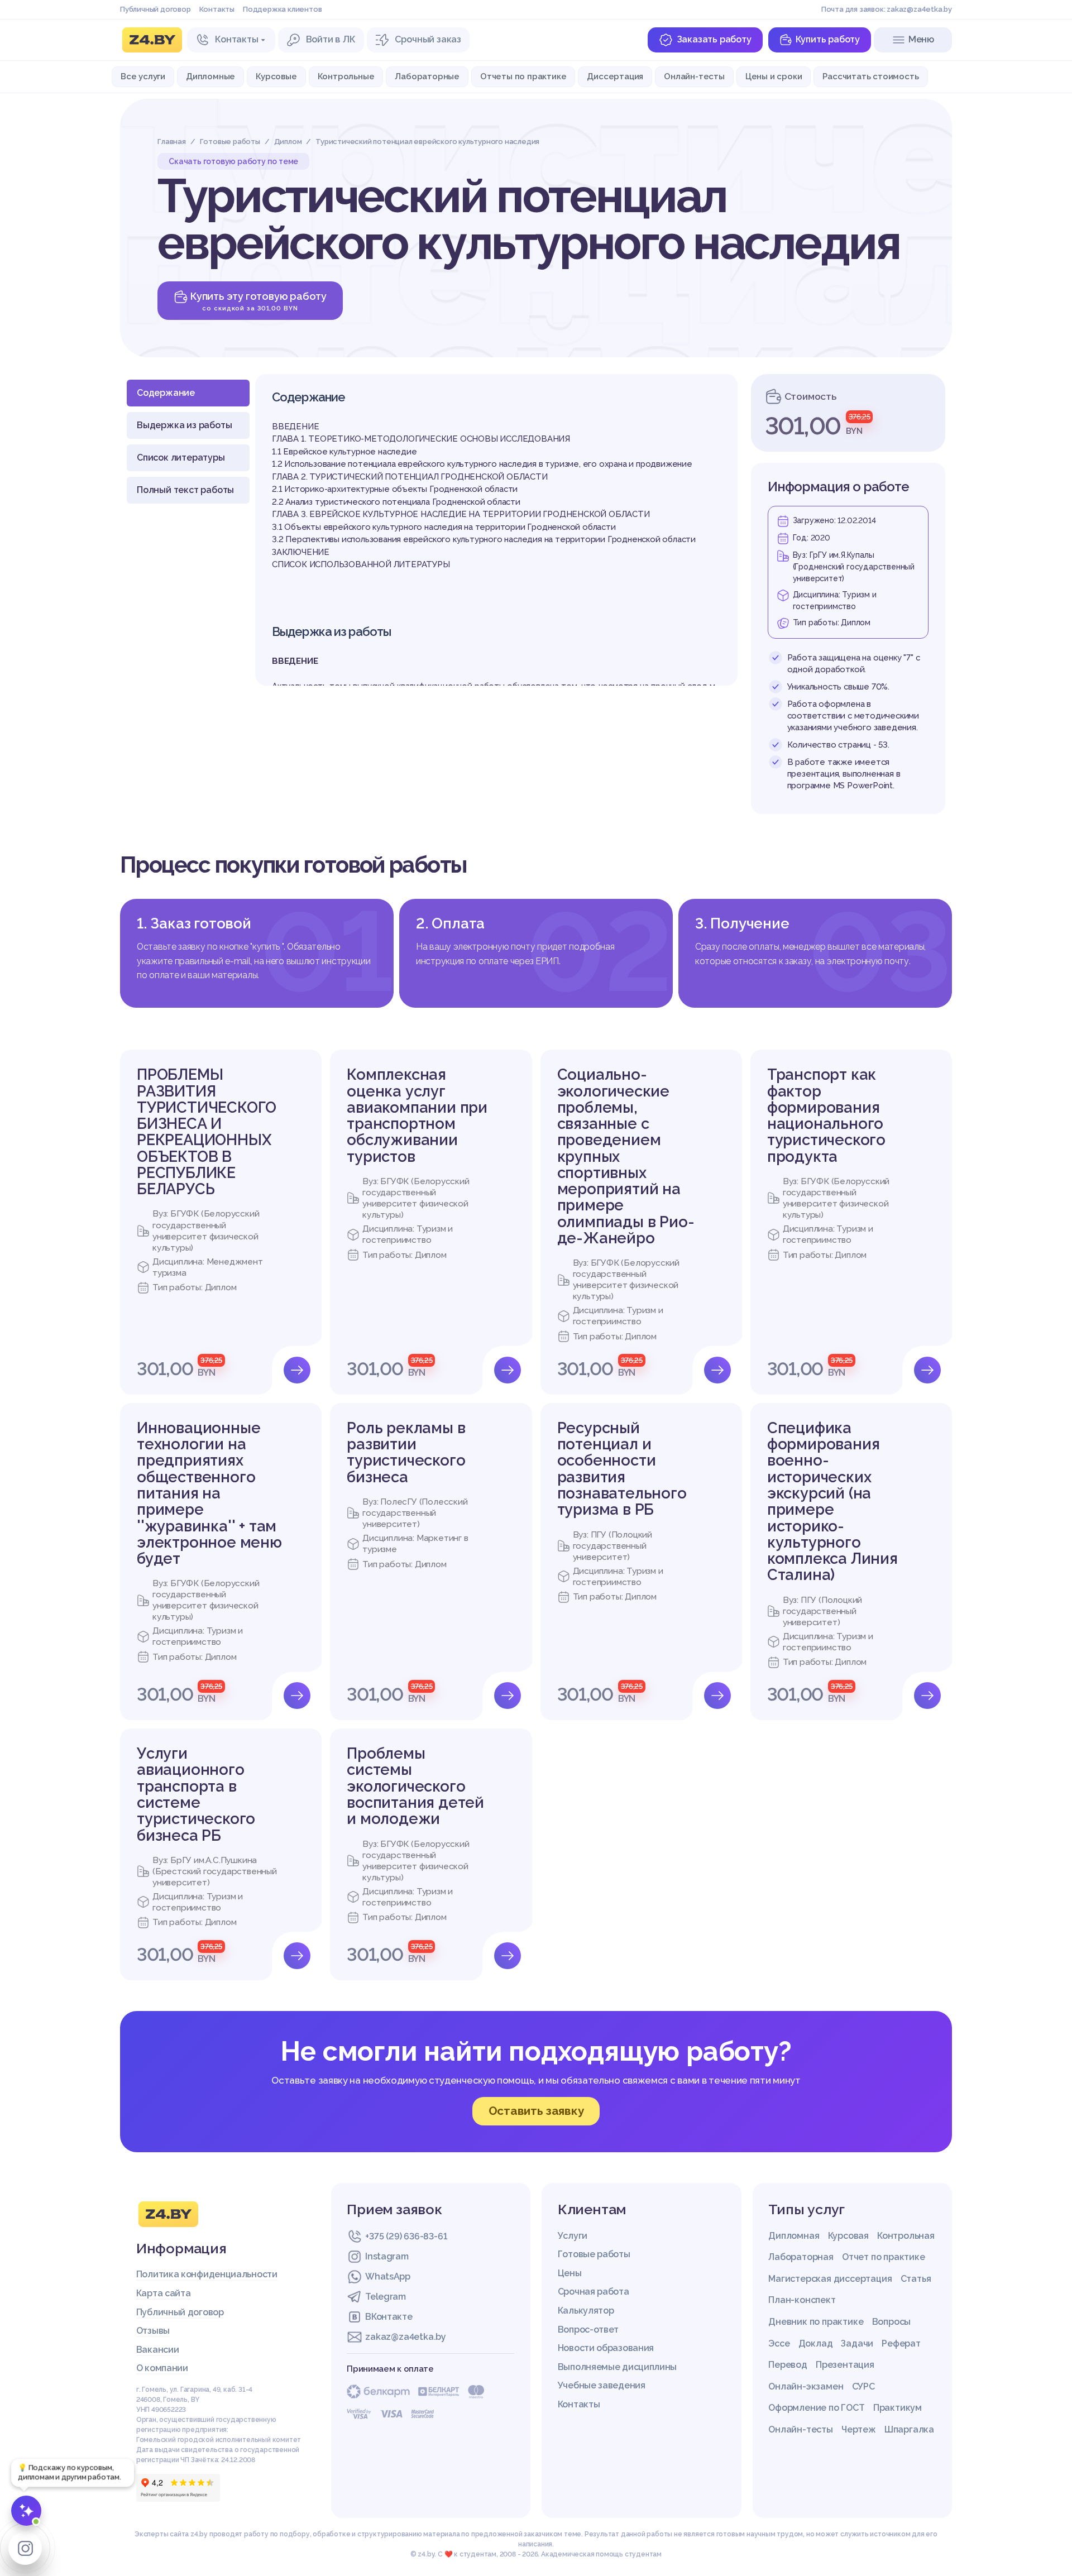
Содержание (166, 393)
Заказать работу (714, 39)
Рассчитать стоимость (870, 76)
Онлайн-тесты (694, 76)
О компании (162, 2368)
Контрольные (346, 76)
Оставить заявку (536, 2111)
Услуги (573, 2236)
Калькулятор (586, 2311)
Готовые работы (594, 2254)
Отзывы (153, 2331)
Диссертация (615, 76)
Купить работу (828, 39)
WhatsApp (388, 2276)
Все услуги (143, 76)
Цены (570, 2273)
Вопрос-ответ (588, 2330)
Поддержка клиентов (282, 9)
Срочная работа (594, 2292)
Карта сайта (164, 2293)
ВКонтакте (389, 2317)
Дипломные (210, 76)
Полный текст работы (185, 490)
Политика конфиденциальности (207, 2274)
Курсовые (276, 76)
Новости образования (606, 2348)
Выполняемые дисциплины (617, 2367)
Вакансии (158, 2350)
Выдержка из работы (184, 425)
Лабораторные (427, 76)
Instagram (387, 2256)
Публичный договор (155, 9)
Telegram (386, 2297)
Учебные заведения (602, 2385)
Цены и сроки (774, 76)
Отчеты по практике (523, 76)
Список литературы (181, 458)
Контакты (217, 9)
